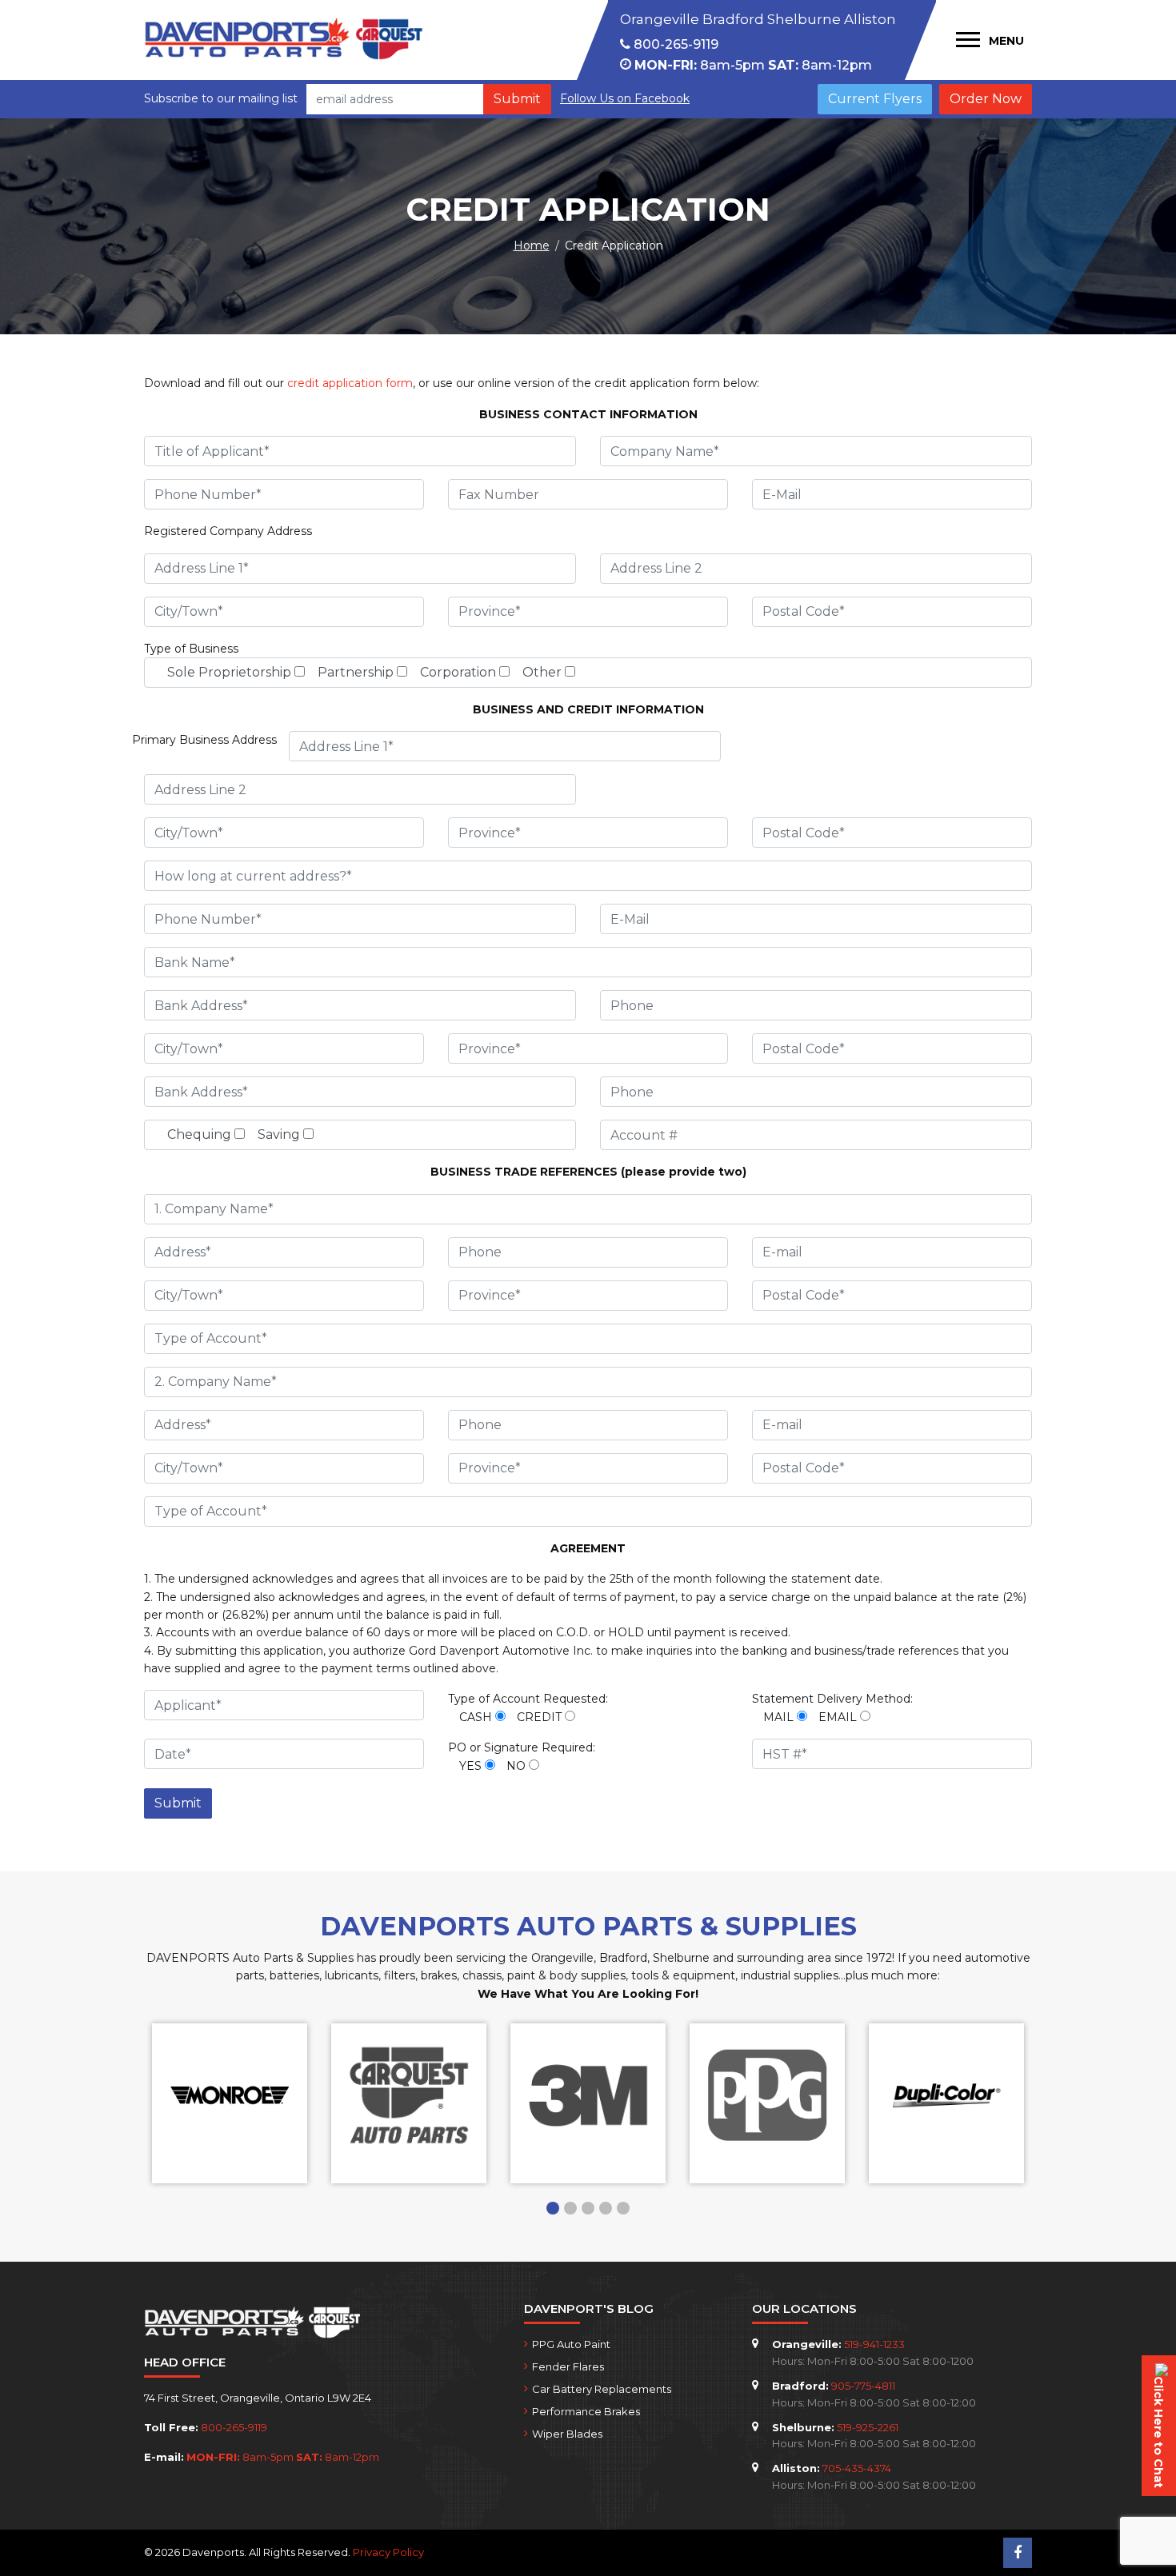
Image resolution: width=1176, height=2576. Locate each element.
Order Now (986, 99)
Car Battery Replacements (602, 2389)
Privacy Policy (388, 2552)
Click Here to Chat (1158, 2432)
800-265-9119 (674, 44)
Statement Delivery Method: (832, 1699)
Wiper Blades (567, 2434)
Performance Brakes (586, 2411)
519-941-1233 (874, 2344)
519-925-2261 (868, 2427)
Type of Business (191, 649)
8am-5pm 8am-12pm (753, 65)
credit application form (350, 383)
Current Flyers (875, 99)
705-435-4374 (857, 2468)
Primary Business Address (204, 740)
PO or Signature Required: (522, 1747)
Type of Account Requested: (528, 1699)
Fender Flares (568, 2366)
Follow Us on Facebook (625, 98)
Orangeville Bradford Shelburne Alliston (758, 19)
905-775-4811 (863, 2386)
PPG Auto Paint (571, 2344)
